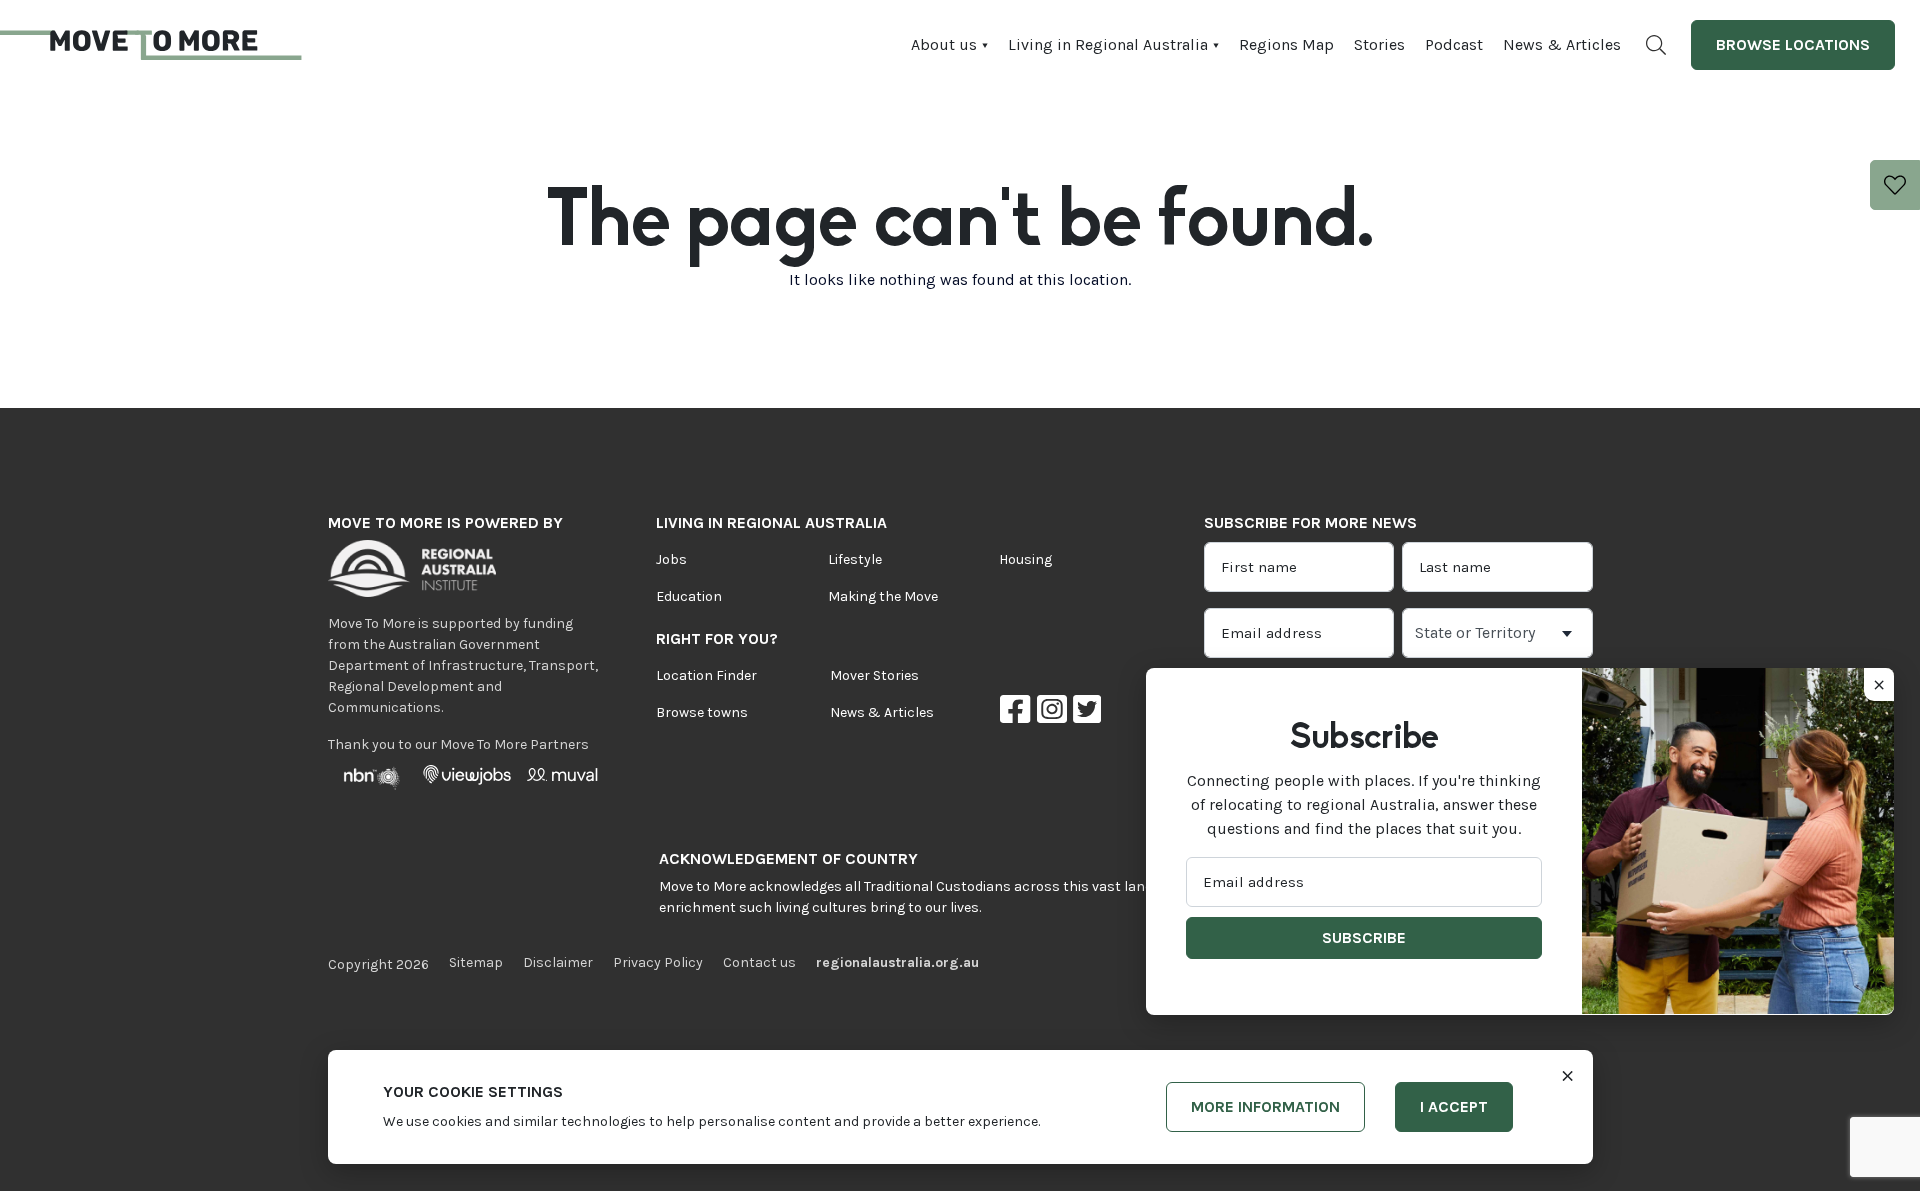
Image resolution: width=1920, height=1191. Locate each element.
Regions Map (1286, 44)
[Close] (1567, 1074)
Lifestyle (855, 559)
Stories (1379, 44)
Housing (1025, 559)
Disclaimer (558, 962)
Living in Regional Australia (1108, 44)
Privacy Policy (658, 962)
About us (944, 44)
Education (689, 596)
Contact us (759, 962)
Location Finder (706, 675)
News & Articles (1562, 44)
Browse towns (702, 712)
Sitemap (476, 962)
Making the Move (883, 596)
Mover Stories (874, 675)
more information (1265, 1106)
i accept (1454, 1106)
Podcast (1454, 44)
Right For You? (717, 638)
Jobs (671, 559)
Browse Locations (1793, 44)
